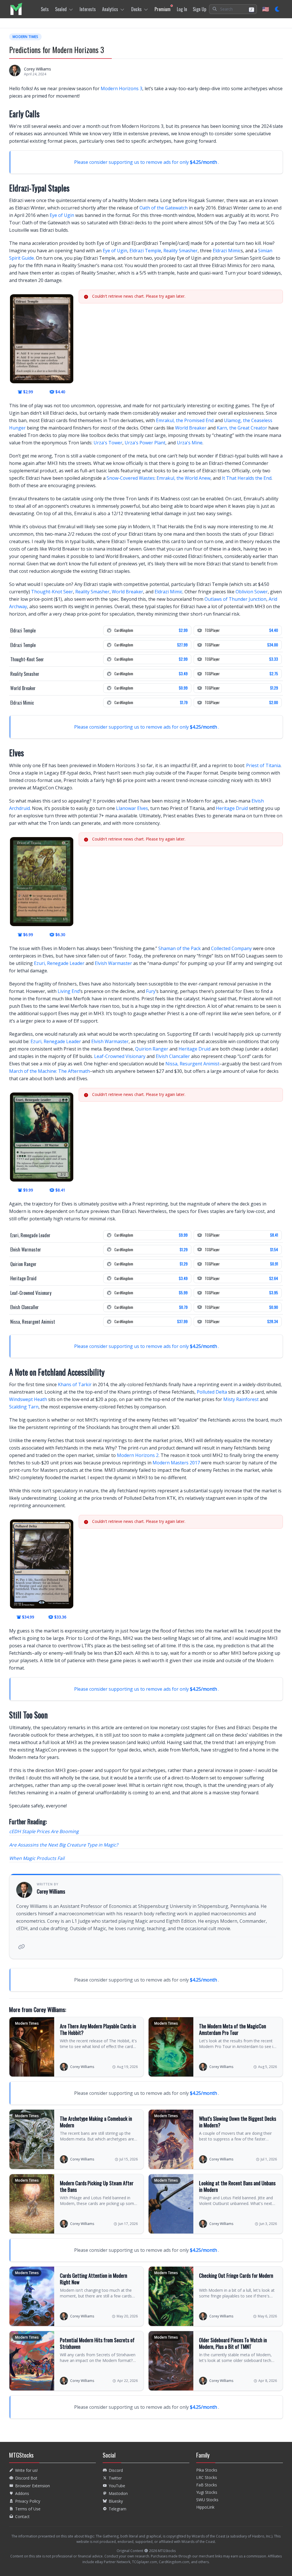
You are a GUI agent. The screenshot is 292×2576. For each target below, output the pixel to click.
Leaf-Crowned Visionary (120, 1056)
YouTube (117, 2486)
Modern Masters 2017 (176, 1463)
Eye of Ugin (62, 215)
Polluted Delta (212, 1392)
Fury (151, 991)
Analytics (110, 9)
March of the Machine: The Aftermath (49, 1071)
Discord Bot (26, 2478)
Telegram (117, 2509)
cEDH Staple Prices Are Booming (44, 1831)
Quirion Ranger (152, 1049)
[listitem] (16, 9)
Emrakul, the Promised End (185, 420)
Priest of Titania (263, 765)
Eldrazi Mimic (227, 251)
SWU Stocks (207, 2500)
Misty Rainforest (241, 1399)
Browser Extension (33, 2486)
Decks (136, 9)
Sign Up (199, 9)
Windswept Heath (28, 1399)
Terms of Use (28, 2509)
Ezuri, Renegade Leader (59, 963)
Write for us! (26, 2470)
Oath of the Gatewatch (164, 208)
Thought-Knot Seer (52, 592)
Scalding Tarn (24, 1407)
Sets (45, 9)
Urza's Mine (190, 443)
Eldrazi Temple (145, 251)
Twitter (115, 2478)
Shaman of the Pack (180, 948)
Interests (88, 9)
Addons (22, 2493)
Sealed (61, 9)
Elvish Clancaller (173, 1056)
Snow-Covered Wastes (131, 478)
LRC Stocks (207, 2477)
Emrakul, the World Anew (183, 478)
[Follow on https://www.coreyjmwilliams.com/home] (21, 1947)
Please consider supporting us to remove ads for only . (147, 162)
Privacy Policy (28, 2501)
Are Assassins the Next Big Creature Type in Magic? (64, 1845)
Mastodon (118, 2493)
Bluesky (116, 2501)
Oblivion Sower (252, 592)
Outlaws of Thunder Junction (235, 599)
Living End (69, 991)
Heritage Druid (232, 808)
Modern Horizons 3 (121, 88)
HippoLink (205, 2507)
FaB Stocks (207, 2485)
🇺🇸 (266, 9)
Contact (22, 2516)
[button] (233, 9)
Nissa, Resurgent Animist (192, 1064)
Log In (182, 9)
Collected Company (231, 948)
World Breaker (191, 428)
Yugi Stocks (207, 2492)
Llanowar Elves (132, 808)
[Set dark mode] (278, 9)
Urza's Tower (108, 443)
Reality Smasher (181, 251)
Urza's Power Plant (145, 443)
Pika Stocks (207, 2470)
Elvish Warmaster (113, 963)
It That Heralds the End (247, 478)
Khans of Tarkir (75, 1384)
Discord (116, 2470)
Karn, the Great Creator (242, 428)
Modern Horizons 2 (138, 1455)
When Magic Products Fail (37, 1858)
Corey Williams (37, 69)
